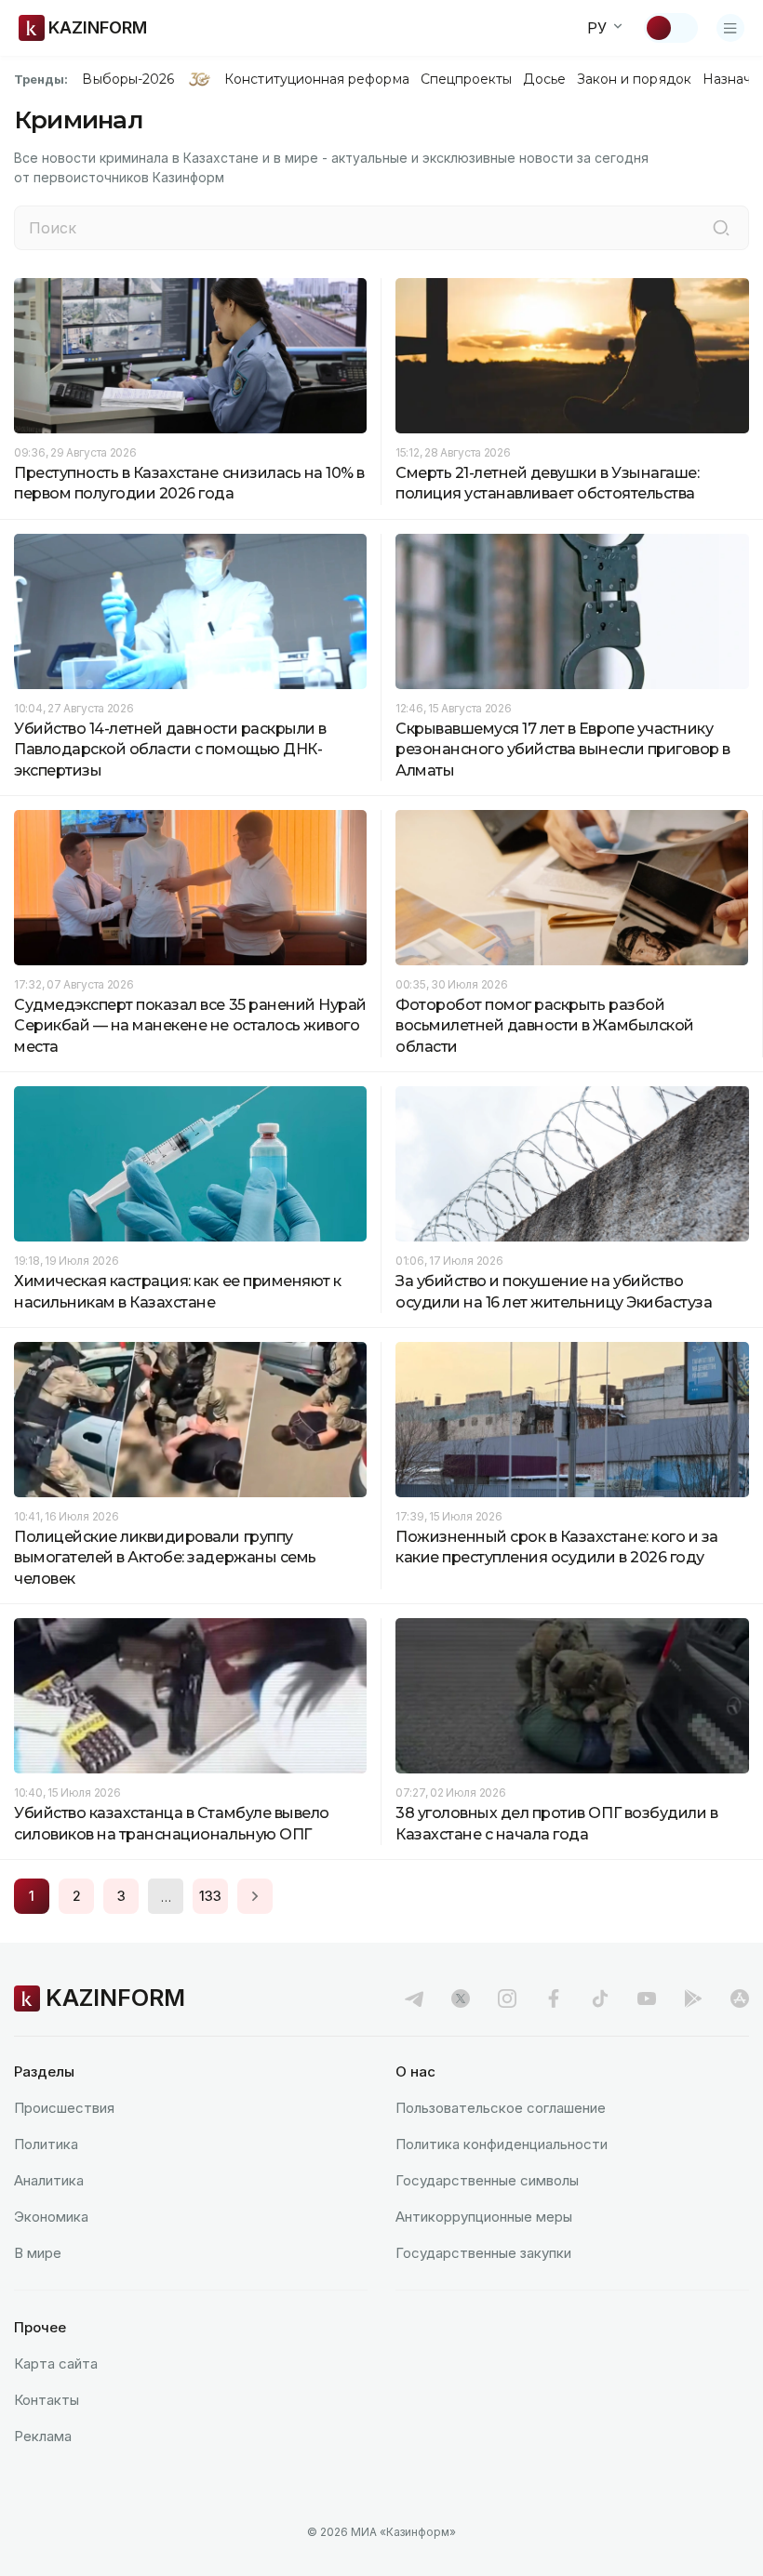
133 (210, 1896)
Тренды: (41, 79)
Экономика (51, 2217)
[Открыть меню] (730, 28)
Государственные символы (487, 2180)
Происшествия (64, 2108)
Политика (46, 2144)
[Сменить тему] (671, 28)
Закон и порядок (634, 79)
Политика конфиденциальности (502, 2144)
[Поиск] (721, 228)
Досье (544, 79)
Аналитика (49, 2180)
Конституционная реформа (317, 79)
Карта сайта (56, 2364)
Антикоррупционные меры (484, 2217)
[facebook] (554, 1998)
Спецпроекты (467, 79)
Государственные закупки (483, 2253)
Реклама (43, 2436)
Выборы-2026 (128, 79)
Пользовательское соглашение (501, 2108)
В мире (38, 2253)
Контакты (47, 2400)
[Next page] (255, 1896)
